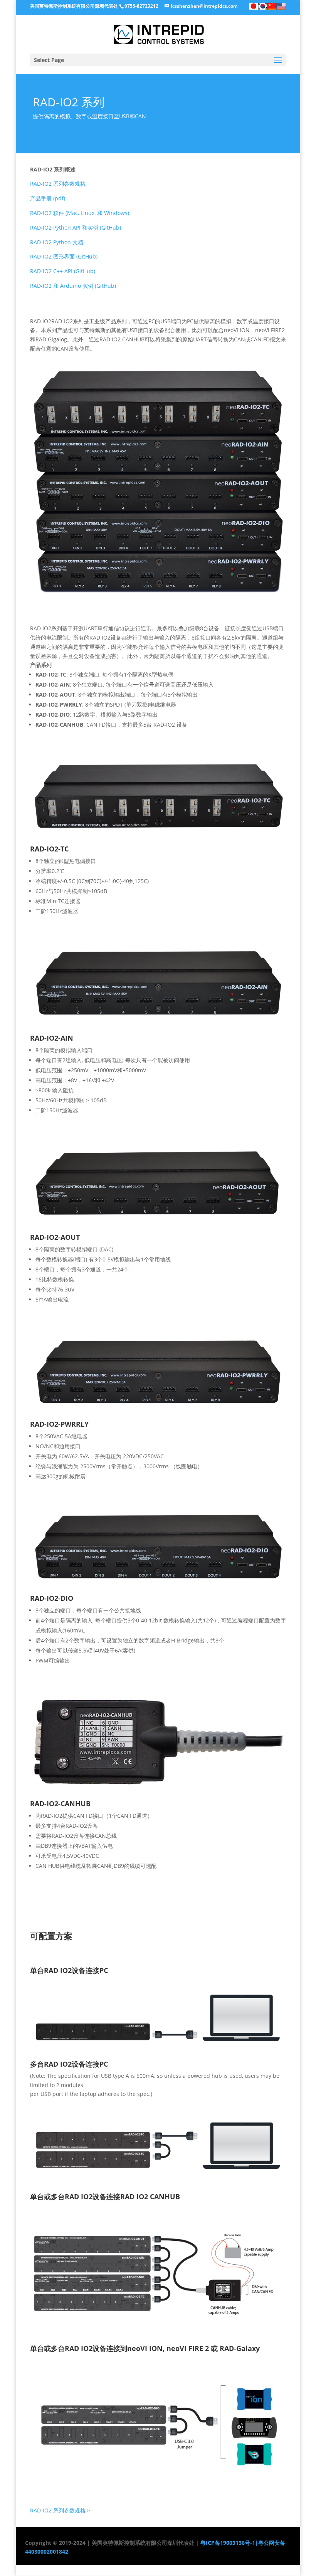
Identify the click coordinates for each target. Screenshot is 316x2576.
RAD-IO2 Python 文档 (57, 242)
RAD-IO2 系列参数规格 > (60, 2510)
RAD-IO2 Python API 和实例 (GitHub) (76, 228)
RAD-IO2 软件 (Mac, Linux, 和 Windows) (80, 213)
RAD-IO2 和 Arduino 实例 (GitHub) (73, 286)
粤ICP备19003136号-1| (229, 2543)
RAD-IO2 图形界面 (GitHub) (64, 256)
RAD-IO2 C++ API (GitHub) (63, 271)
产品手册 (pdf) (48, 198)
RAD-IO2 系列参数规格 (58, 184)
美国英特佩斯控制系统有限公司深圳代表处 (74, 6)
